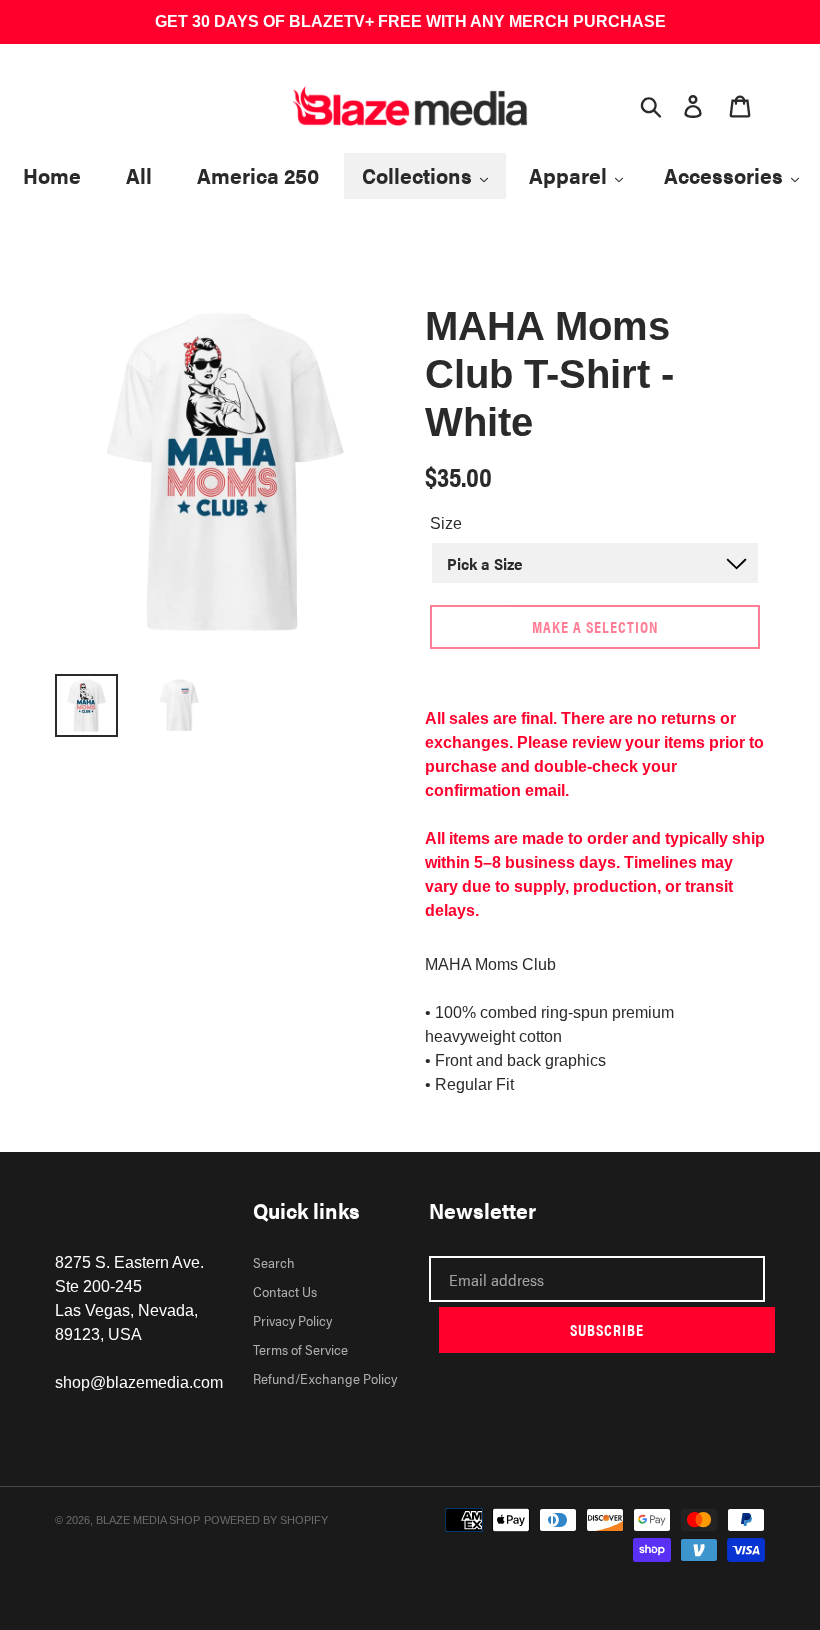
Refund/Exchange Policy (325, 1378)
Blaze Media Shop (148, 1520)
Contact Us (285, 1291)
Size (446, 523)
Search (274, 1262)
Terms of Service (300, 1349)
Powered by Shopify (266, 1520)
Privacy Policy (292, 1320)
